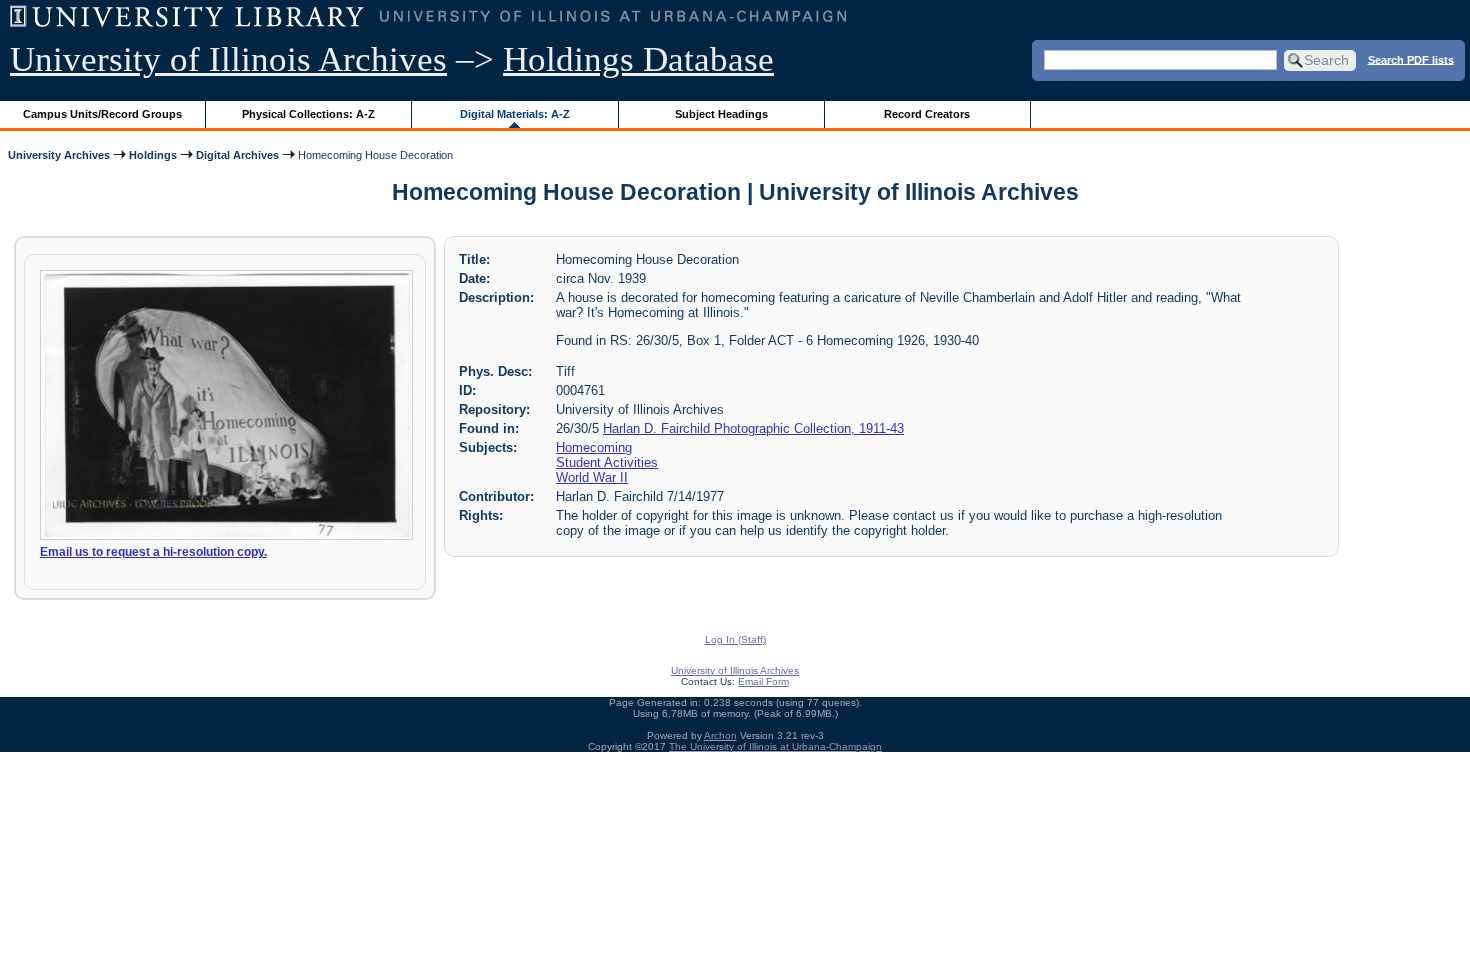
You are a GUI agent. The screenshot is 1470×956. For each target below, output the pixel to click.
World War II (592, 477)
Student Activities (607, 462)
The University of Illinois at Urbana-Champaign (775, 746)
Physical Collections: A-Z (308, 114)
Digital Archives (237, 155)
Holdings (153, 155)
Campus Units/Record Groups (102, 114)
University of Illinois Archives (228, 59)
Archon (720, 735)
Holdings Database (638, 59)
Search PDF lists (1411, 59)
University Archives (59, 155)
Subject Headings (721, 114)
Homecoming (594, 447)
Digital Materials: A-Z (515, 114)
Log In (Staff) (735, 639)
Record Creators (927, 114)
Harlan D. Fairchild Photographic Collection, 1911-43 (753, 428)
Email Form (763, 681)
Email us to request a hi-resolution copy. (153, 552)
